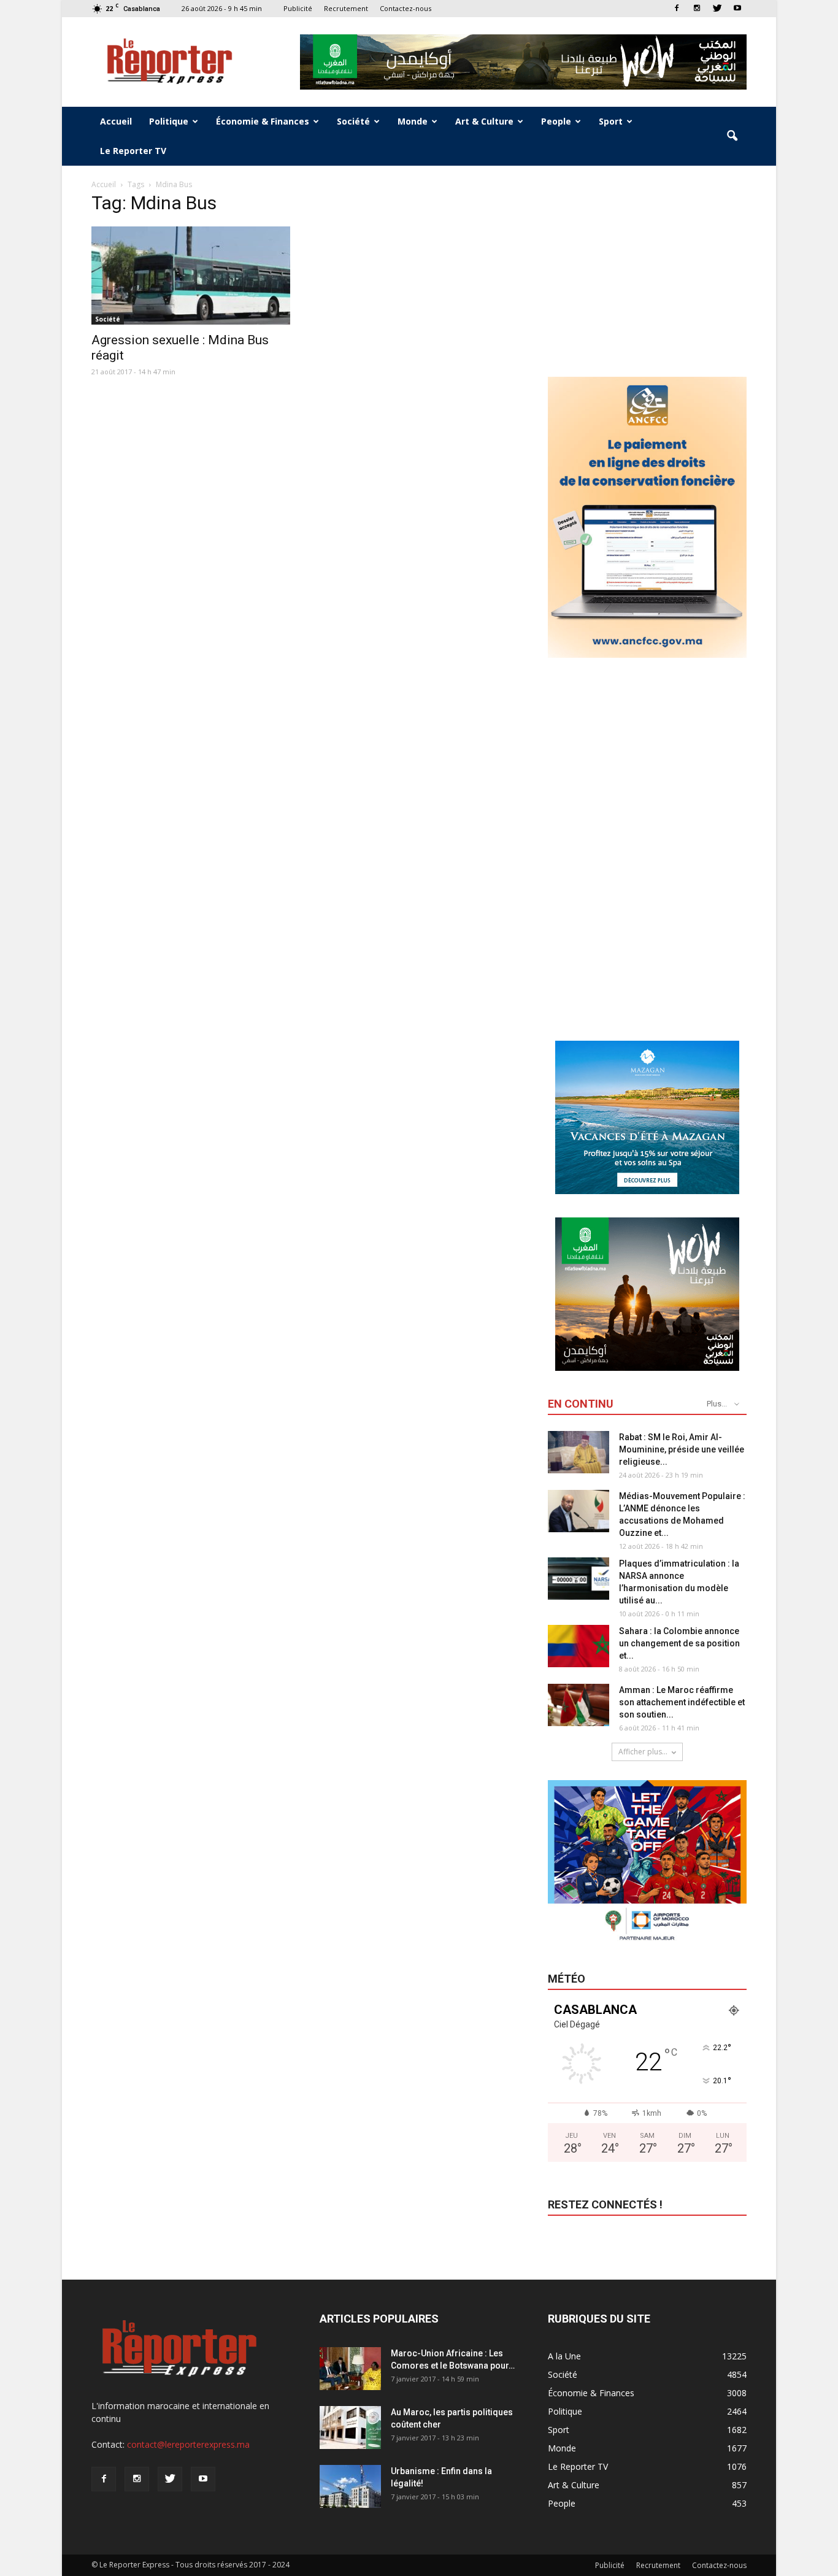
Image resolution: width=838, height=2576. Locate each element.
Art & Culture (484, 121)
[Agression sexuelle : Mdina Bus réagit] (191, 276)
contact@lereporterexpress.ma (188, 2444)
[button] (732, 136)
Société (353, 121)
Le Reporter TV (133, 151)
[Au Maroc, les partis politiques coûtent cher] (350, 2428)
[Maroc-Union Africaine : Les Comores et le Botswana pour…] (350, 2369)
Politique (169, 121)
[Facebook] (677, 8)
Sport (611, 121)
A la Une (564, 2356)
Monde (413, 121)
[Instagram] (697, 8)
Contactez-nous (406, 8)
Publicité (298, 8)
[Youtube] (737, 8)
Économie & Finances (263, 121)
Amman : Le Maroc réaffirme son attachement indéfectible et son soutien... (682, 1702)
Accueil (116, 121)
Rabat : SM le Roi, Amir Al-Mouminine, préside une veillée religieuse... (682, 1449)
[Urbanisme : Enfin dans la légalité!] (350, 2486)
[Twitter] (717, 8)
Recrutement (346, 8)
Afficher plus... (643, 1752)
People (556, 121)
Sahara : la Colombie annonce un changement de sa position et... (679, 1643)
